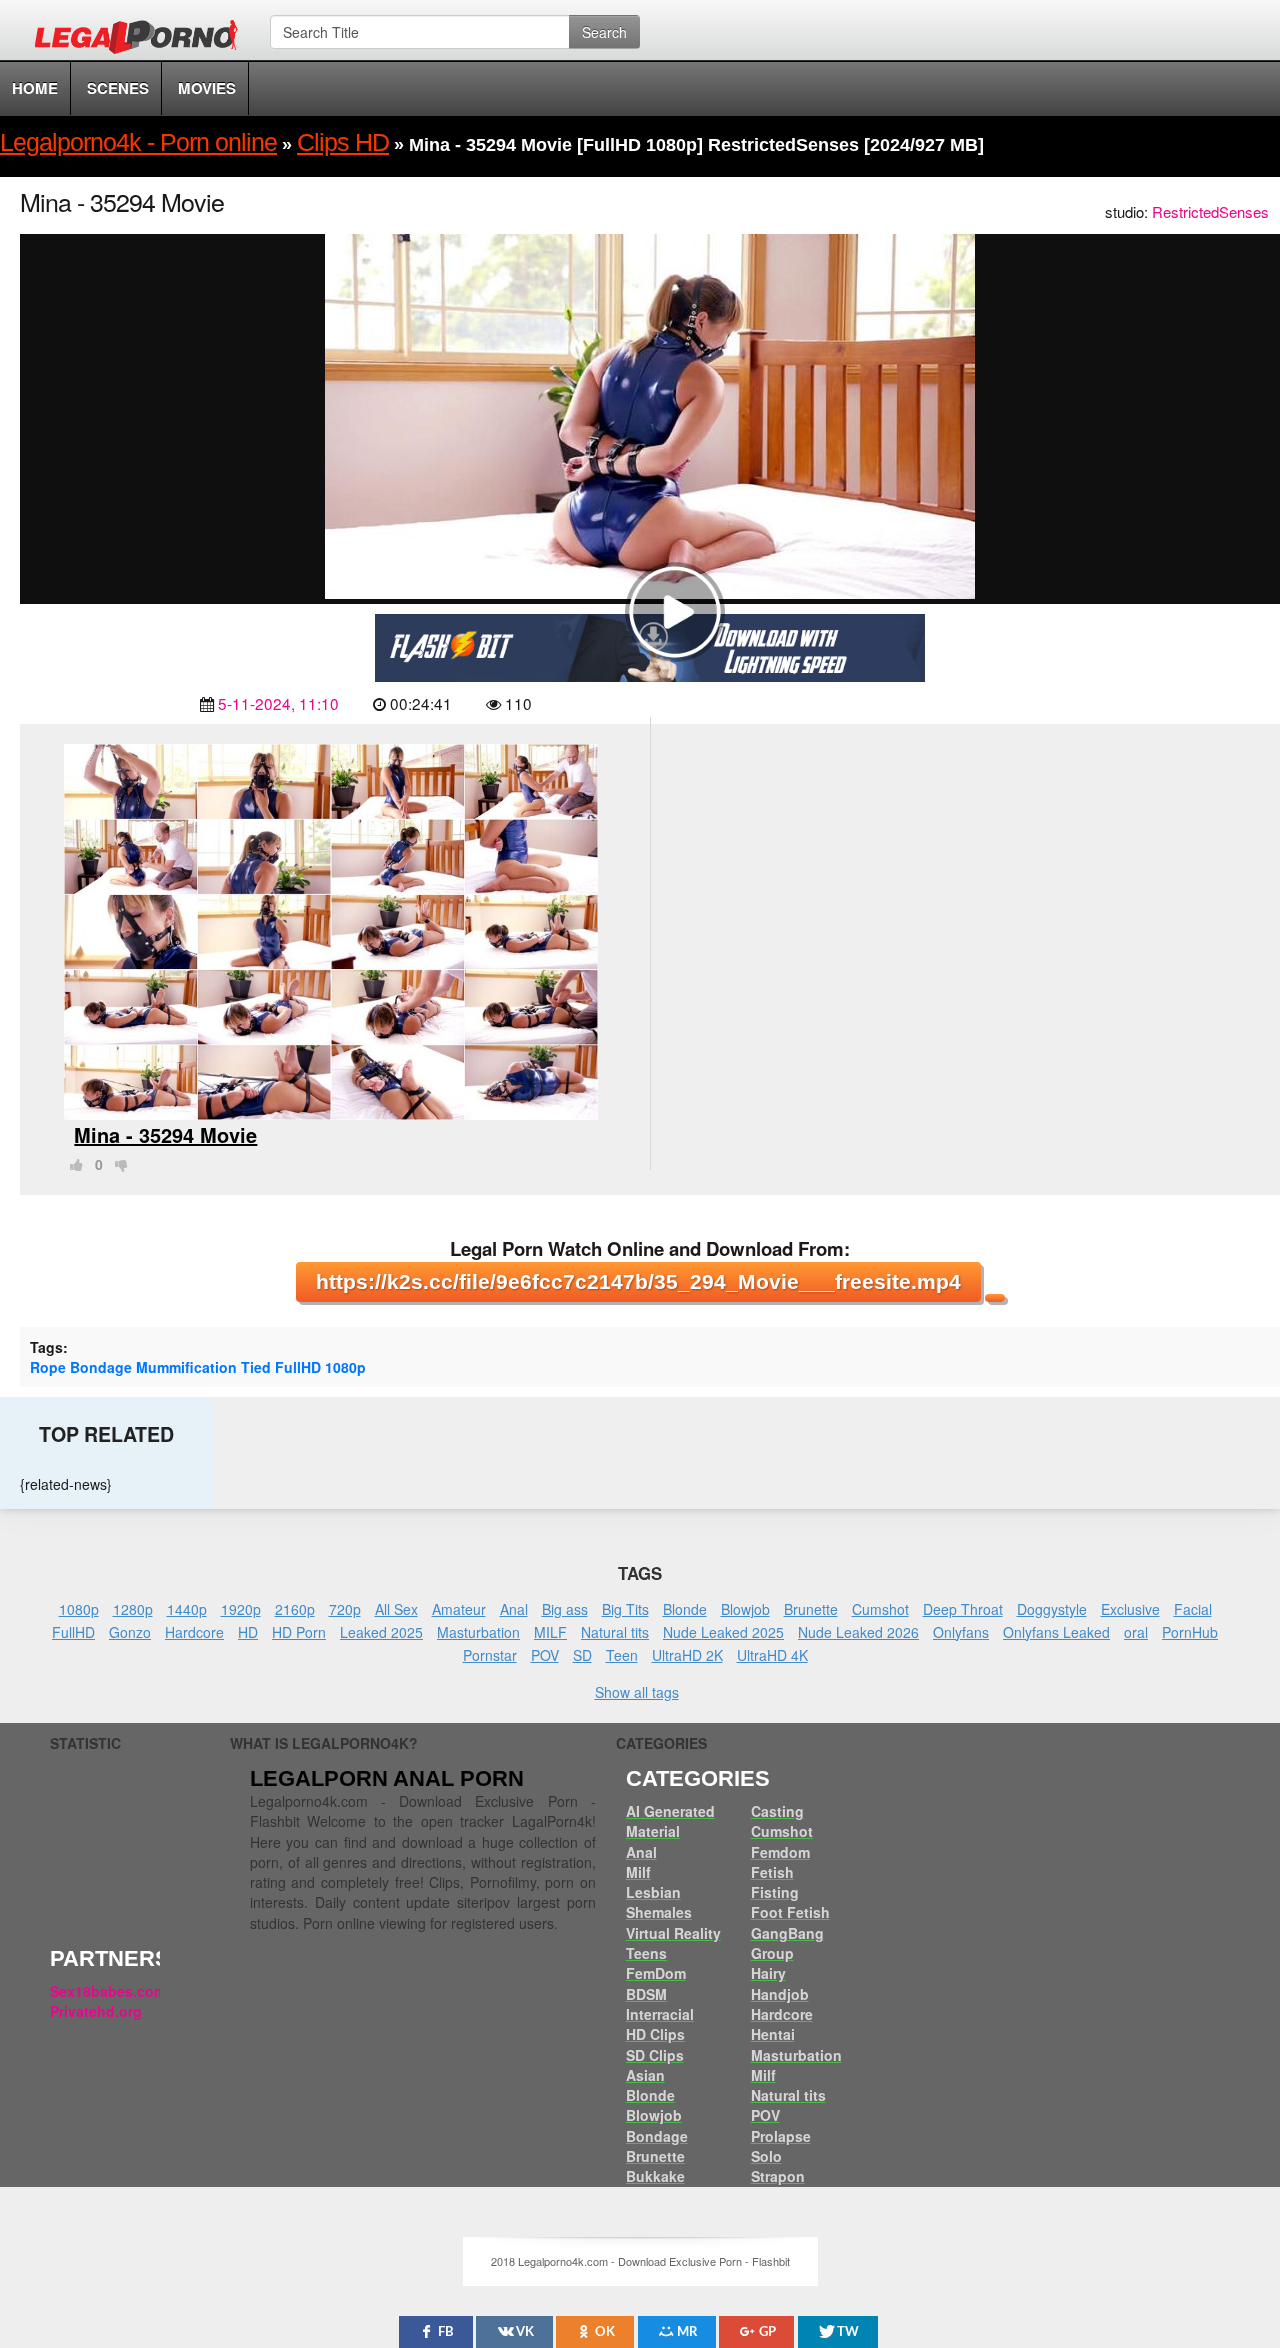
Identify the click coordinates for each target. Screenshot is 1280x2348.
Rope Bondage (81, 1367)
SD (582, 1655)
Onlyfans (961, 1632)
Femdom (780, 1852)
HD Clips (655, 2034)
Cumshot (880, 1609)
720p (345, 1609)
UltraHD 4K (772, 1655)
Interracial (660, 2014)
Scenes (118, 88)
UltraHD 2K (687, 1655)
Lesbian (653, 1892)
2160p (295, 1609)
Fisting (775, 1892)
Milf (638, 1872)
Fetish (772, 1872)
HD (248, 1632)
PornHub (1190, 1632)
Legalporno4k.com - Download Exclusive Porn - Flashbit (142, 40)
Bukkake (655, 2176)
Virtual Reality (673, 1933)
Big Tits (625, 1609)
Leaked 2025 (381, 1632)
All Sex (396, 1609)
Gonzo (130, 1632)
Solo (766, 2156)
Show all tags (637, 1692)
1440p (187, 1609)
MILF (550, 1632)
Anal (514, 1609)
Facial (1193, 1609)
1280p (133, 1609)
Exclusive (1130, 1609)
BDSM (646, 1994)
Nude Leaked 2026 (858, 1632)
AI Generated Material (670, 1821)
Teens (646, 1953)
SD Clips (655, 2055)
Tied (256, 1367)
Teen (622, 1655)
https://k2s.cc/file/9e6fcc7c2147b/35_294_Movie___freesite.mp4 (638, 1281)
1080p (345, 1367)
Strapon (778, 2176)
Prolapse (781, 2136)
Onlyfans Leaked (1056, 1632)
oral (1136, 1632)
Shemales (659, 1912)
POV (545, 1655)
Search (604, 32)
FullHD (298, 1367)
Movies (207, 88)
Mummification (186, 1367)
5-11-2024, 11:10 (278, 703)
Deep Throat (963, 1609)
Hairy (768, 1973)
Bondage (657, 2136)
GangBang (787, 1933)
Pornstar (490, 1655)
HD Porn (299, 1632)
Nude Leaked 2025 (723, 1632)
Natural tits (615, 1632)
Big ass (565, 1609)
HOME (35, 88)
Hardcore (194, 1632)
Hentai (773, 2034)
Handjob (780, 1994)
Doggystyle (1052, 1609)
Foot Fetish (790, 1912)
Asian (645, 2075)
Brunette (811, 1609)
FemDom (656, 1973)
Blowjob (745, 1609)
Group (772, 1953)
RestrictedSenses (1210, 211)
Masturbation (478, 1632)
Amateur (459, 1609)
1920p (241, 1609)
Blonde (685, 1609)
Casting (777, 1811)
